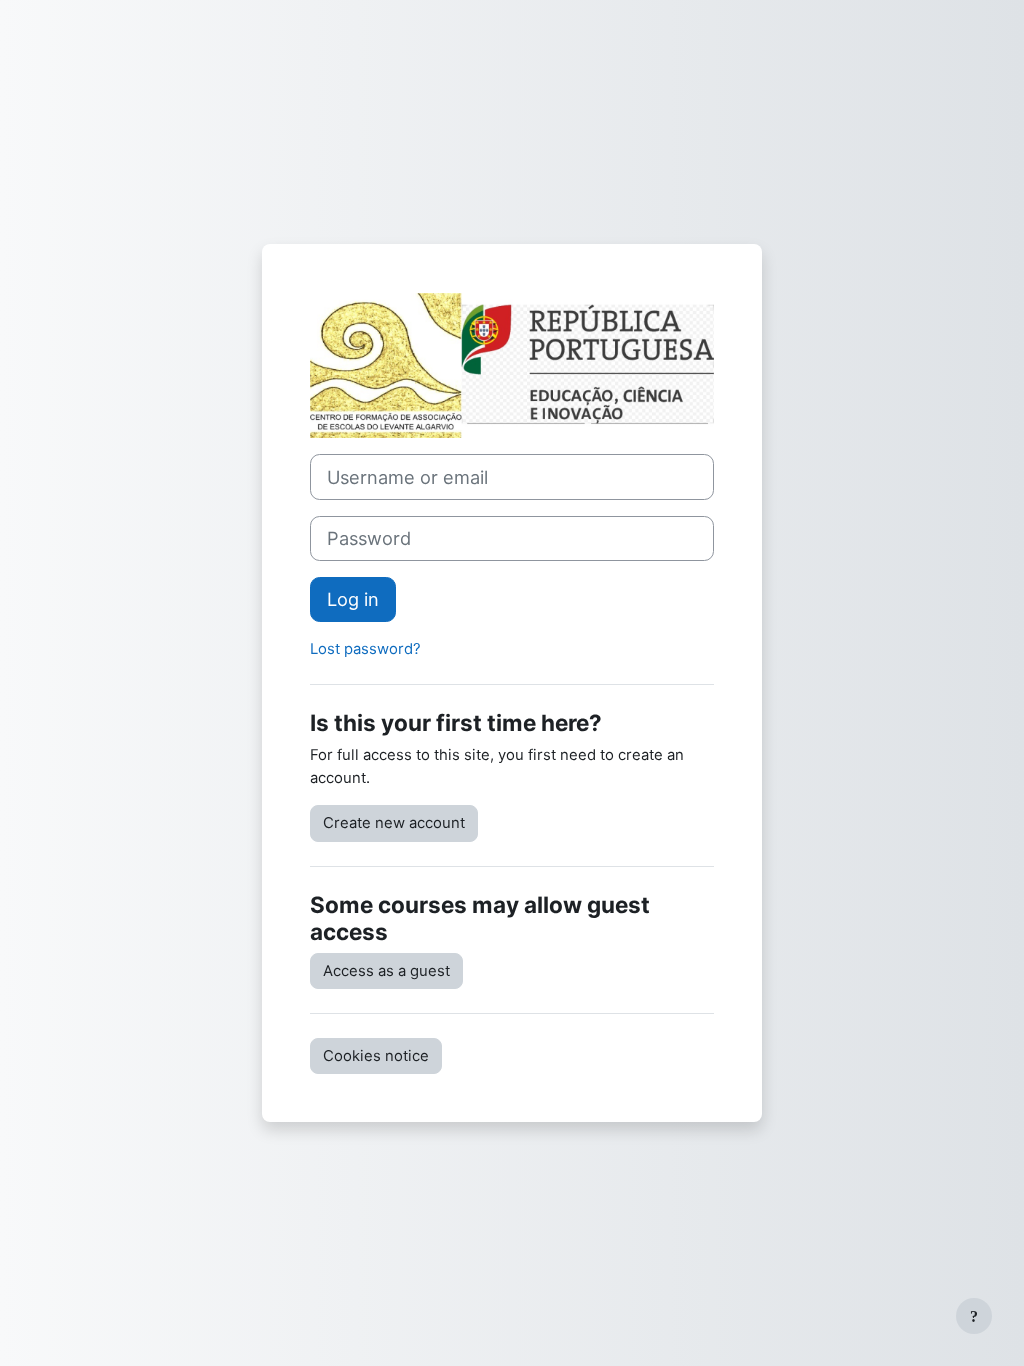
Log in (353, 599)
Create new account (394, 823)
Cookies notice (376, 1056)
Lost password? (365, 649)
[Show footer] (974, 1316)
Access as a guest (386, 971)
